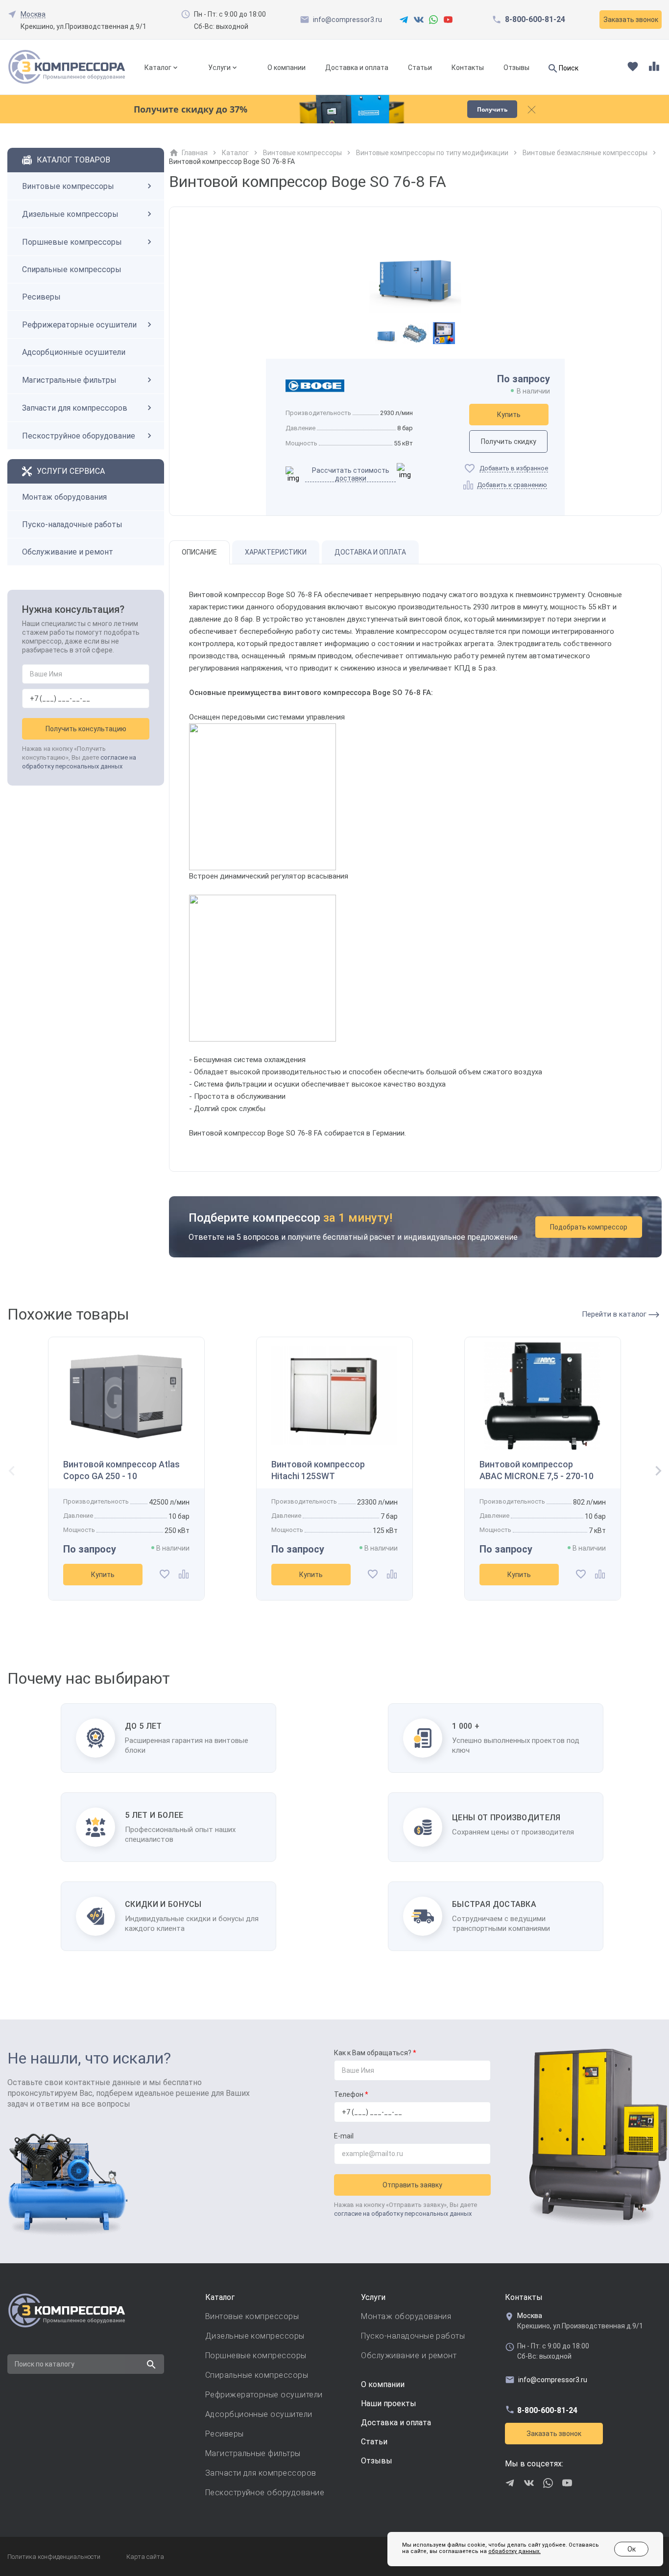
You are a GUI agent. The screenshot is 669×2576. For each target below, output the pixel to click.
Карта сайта (145, 2557)
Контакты (468, 68)
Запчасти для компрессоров (75, 408)
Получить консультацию (86, 729)
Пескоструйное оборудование (79, 436)
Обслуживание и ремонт (68, 552)
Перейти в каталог (615, 1314)
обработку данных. (514, 2551)
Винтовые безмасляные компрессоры (585, 153)
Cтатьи (374, 2442)
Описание (199, 552)
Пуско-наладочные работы (72, 524)
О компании (287, 68)
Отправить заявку (412, 2185)
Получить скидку (509, 441)
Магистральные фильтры (69, 380)
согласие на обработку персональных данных (403, 2214)
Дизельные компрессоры (70, 214)
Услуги (219, 68)
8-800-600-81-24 (535, 20)
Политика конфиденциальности (54, 2557)
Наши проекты (389, 2403)
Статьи (420, 68)
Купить (509, 415)
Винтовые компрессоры (68, 186)
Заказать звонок (554, 2434)
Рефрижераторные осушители (79, 325)
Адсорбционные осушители (74, 352)
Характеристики (276, 552)
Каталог (158, 68)
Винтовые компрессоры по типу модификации (432, 153)
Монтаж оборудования (64, 497)
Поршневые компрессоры (72, 242)
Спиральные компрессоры (72, 269)
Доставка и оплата (357, 68)
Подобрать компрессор (589, 1227)
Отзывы (516, 68)
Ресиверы (41, 297)
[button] (655, 1472)
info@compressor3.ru (347, 20)
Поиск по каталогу (45, 2364)
